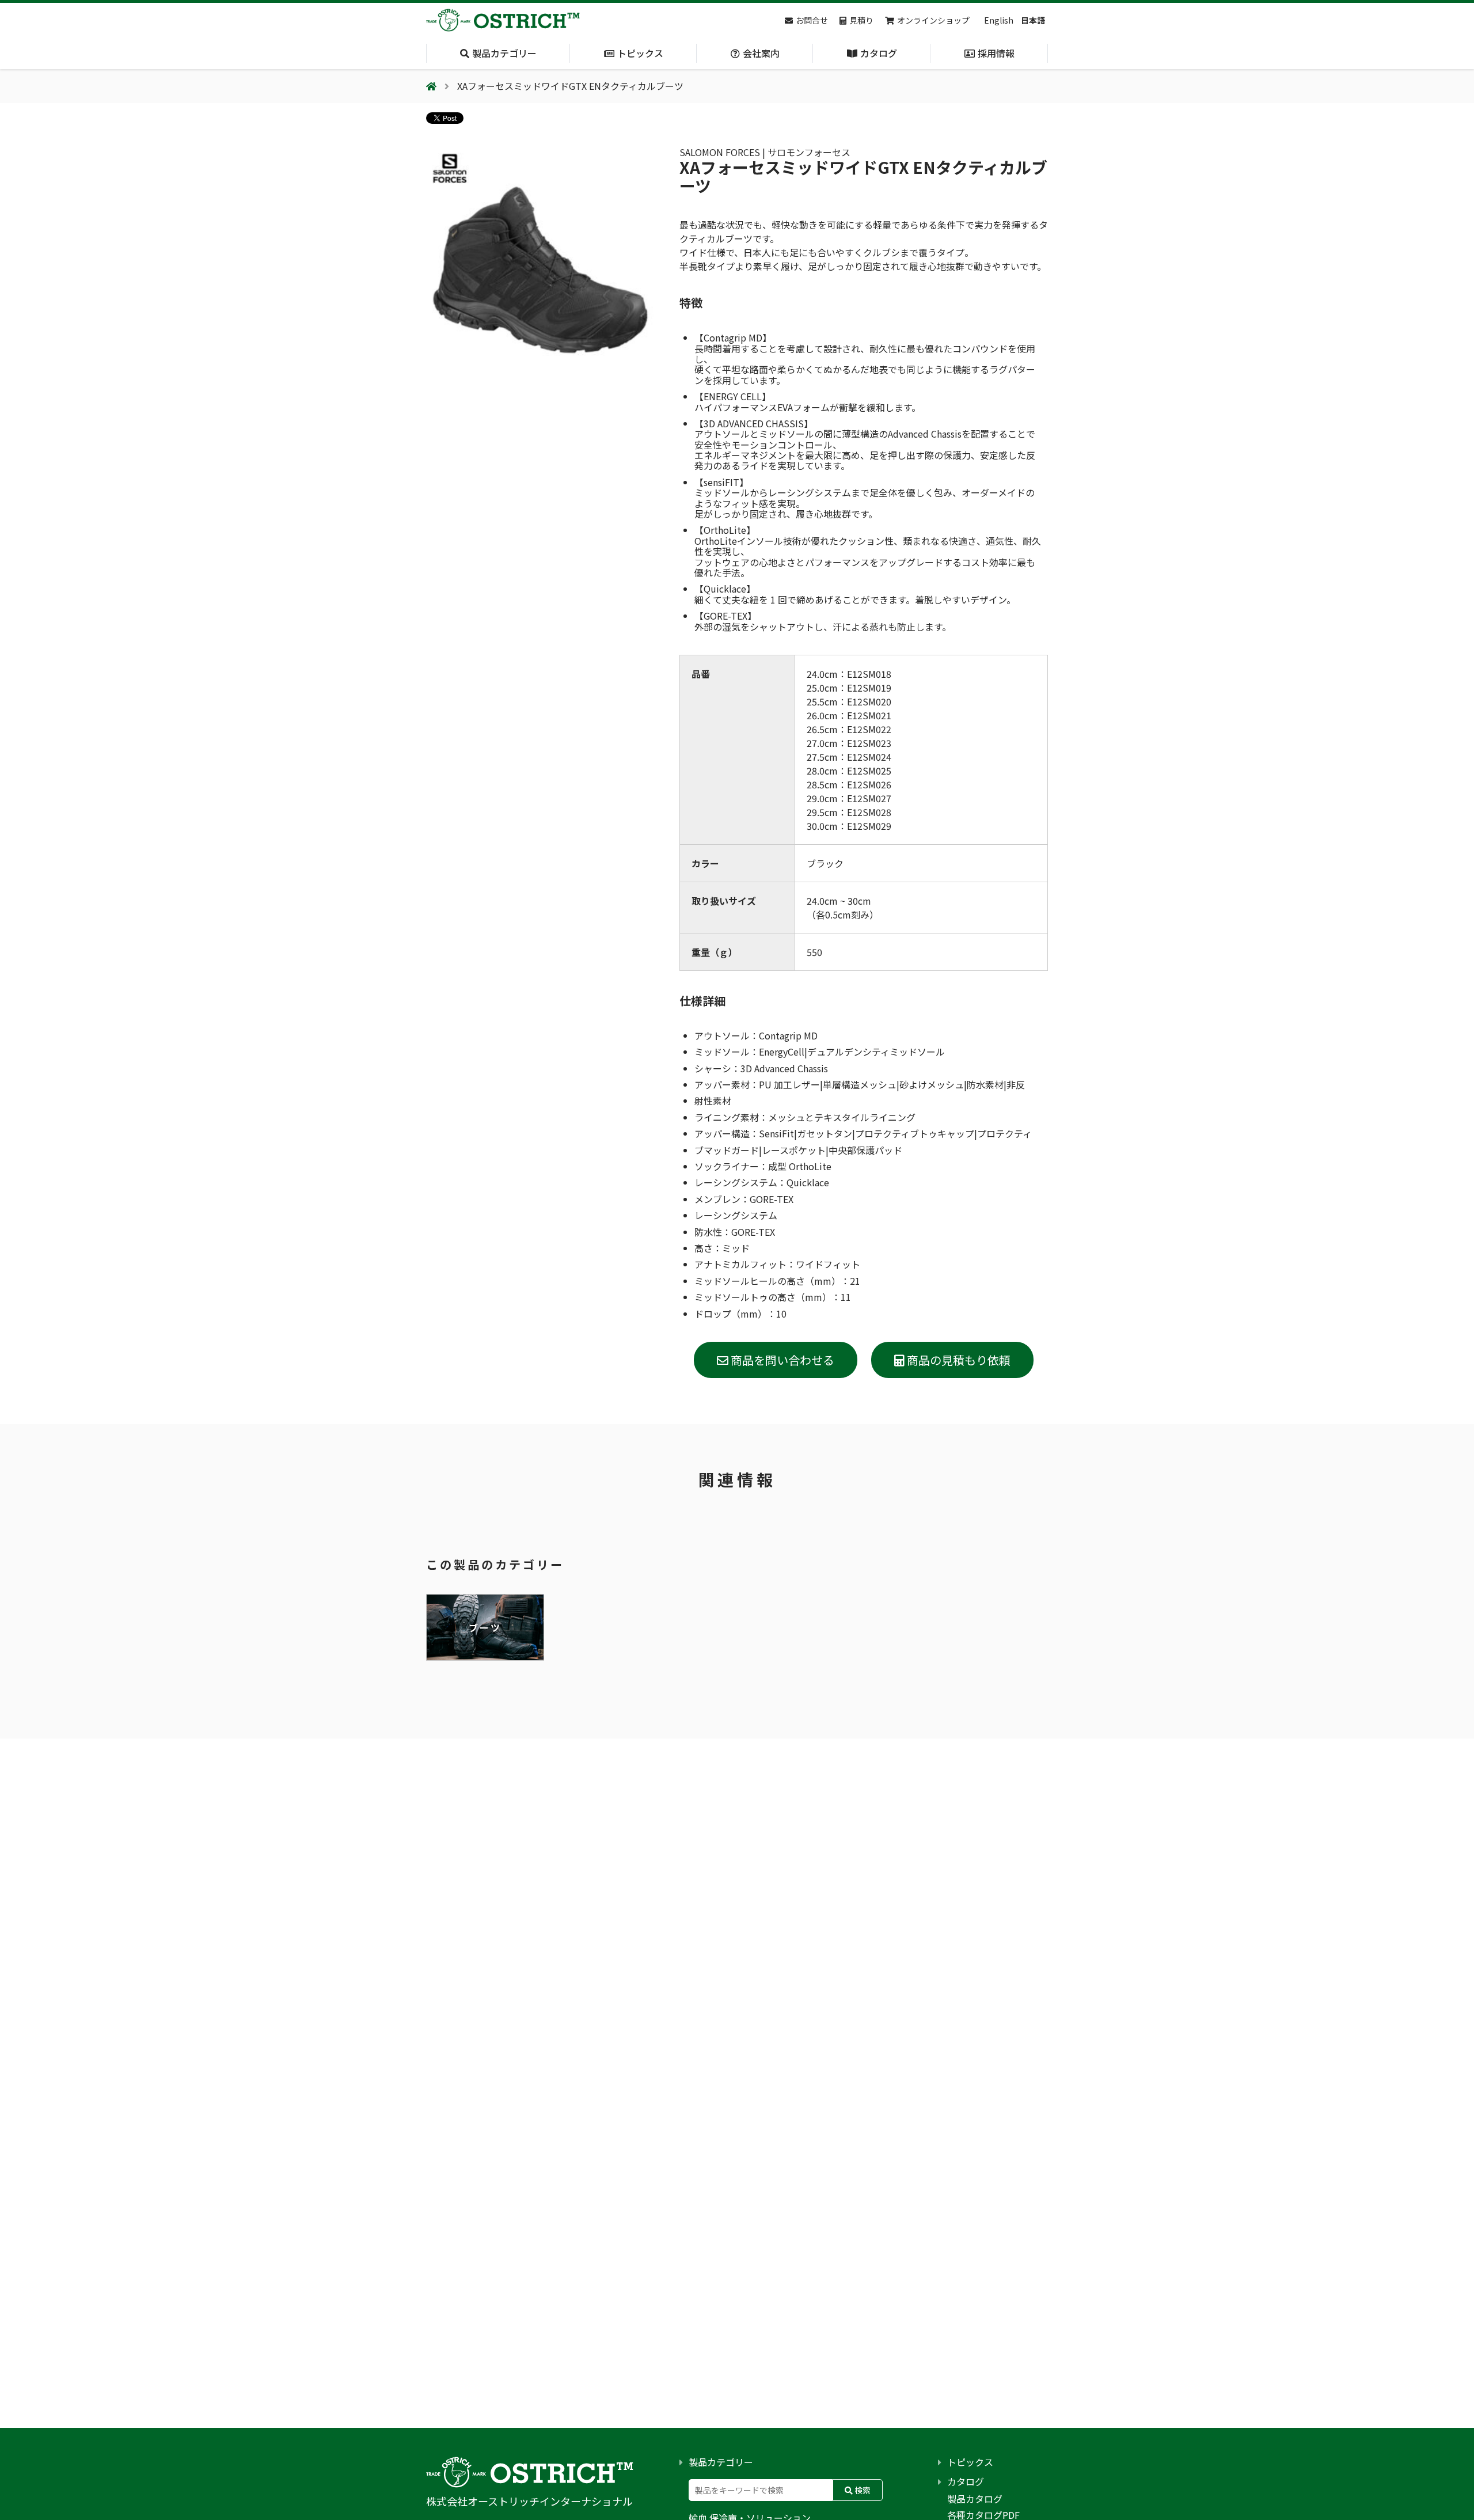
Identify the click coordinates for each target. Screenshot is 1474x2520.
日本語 (1033, 20)
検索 (862, 2490)
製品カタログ (975, 2499)
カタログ (966, 2481)
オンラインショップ (933, 20)
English (999, 20)
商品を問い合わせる (781, 1360)
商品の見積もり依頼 (958, 1360)
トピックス (970, 2462)
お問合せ (812, 20)
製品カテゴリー (721, 2462)
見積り (861, 20)
